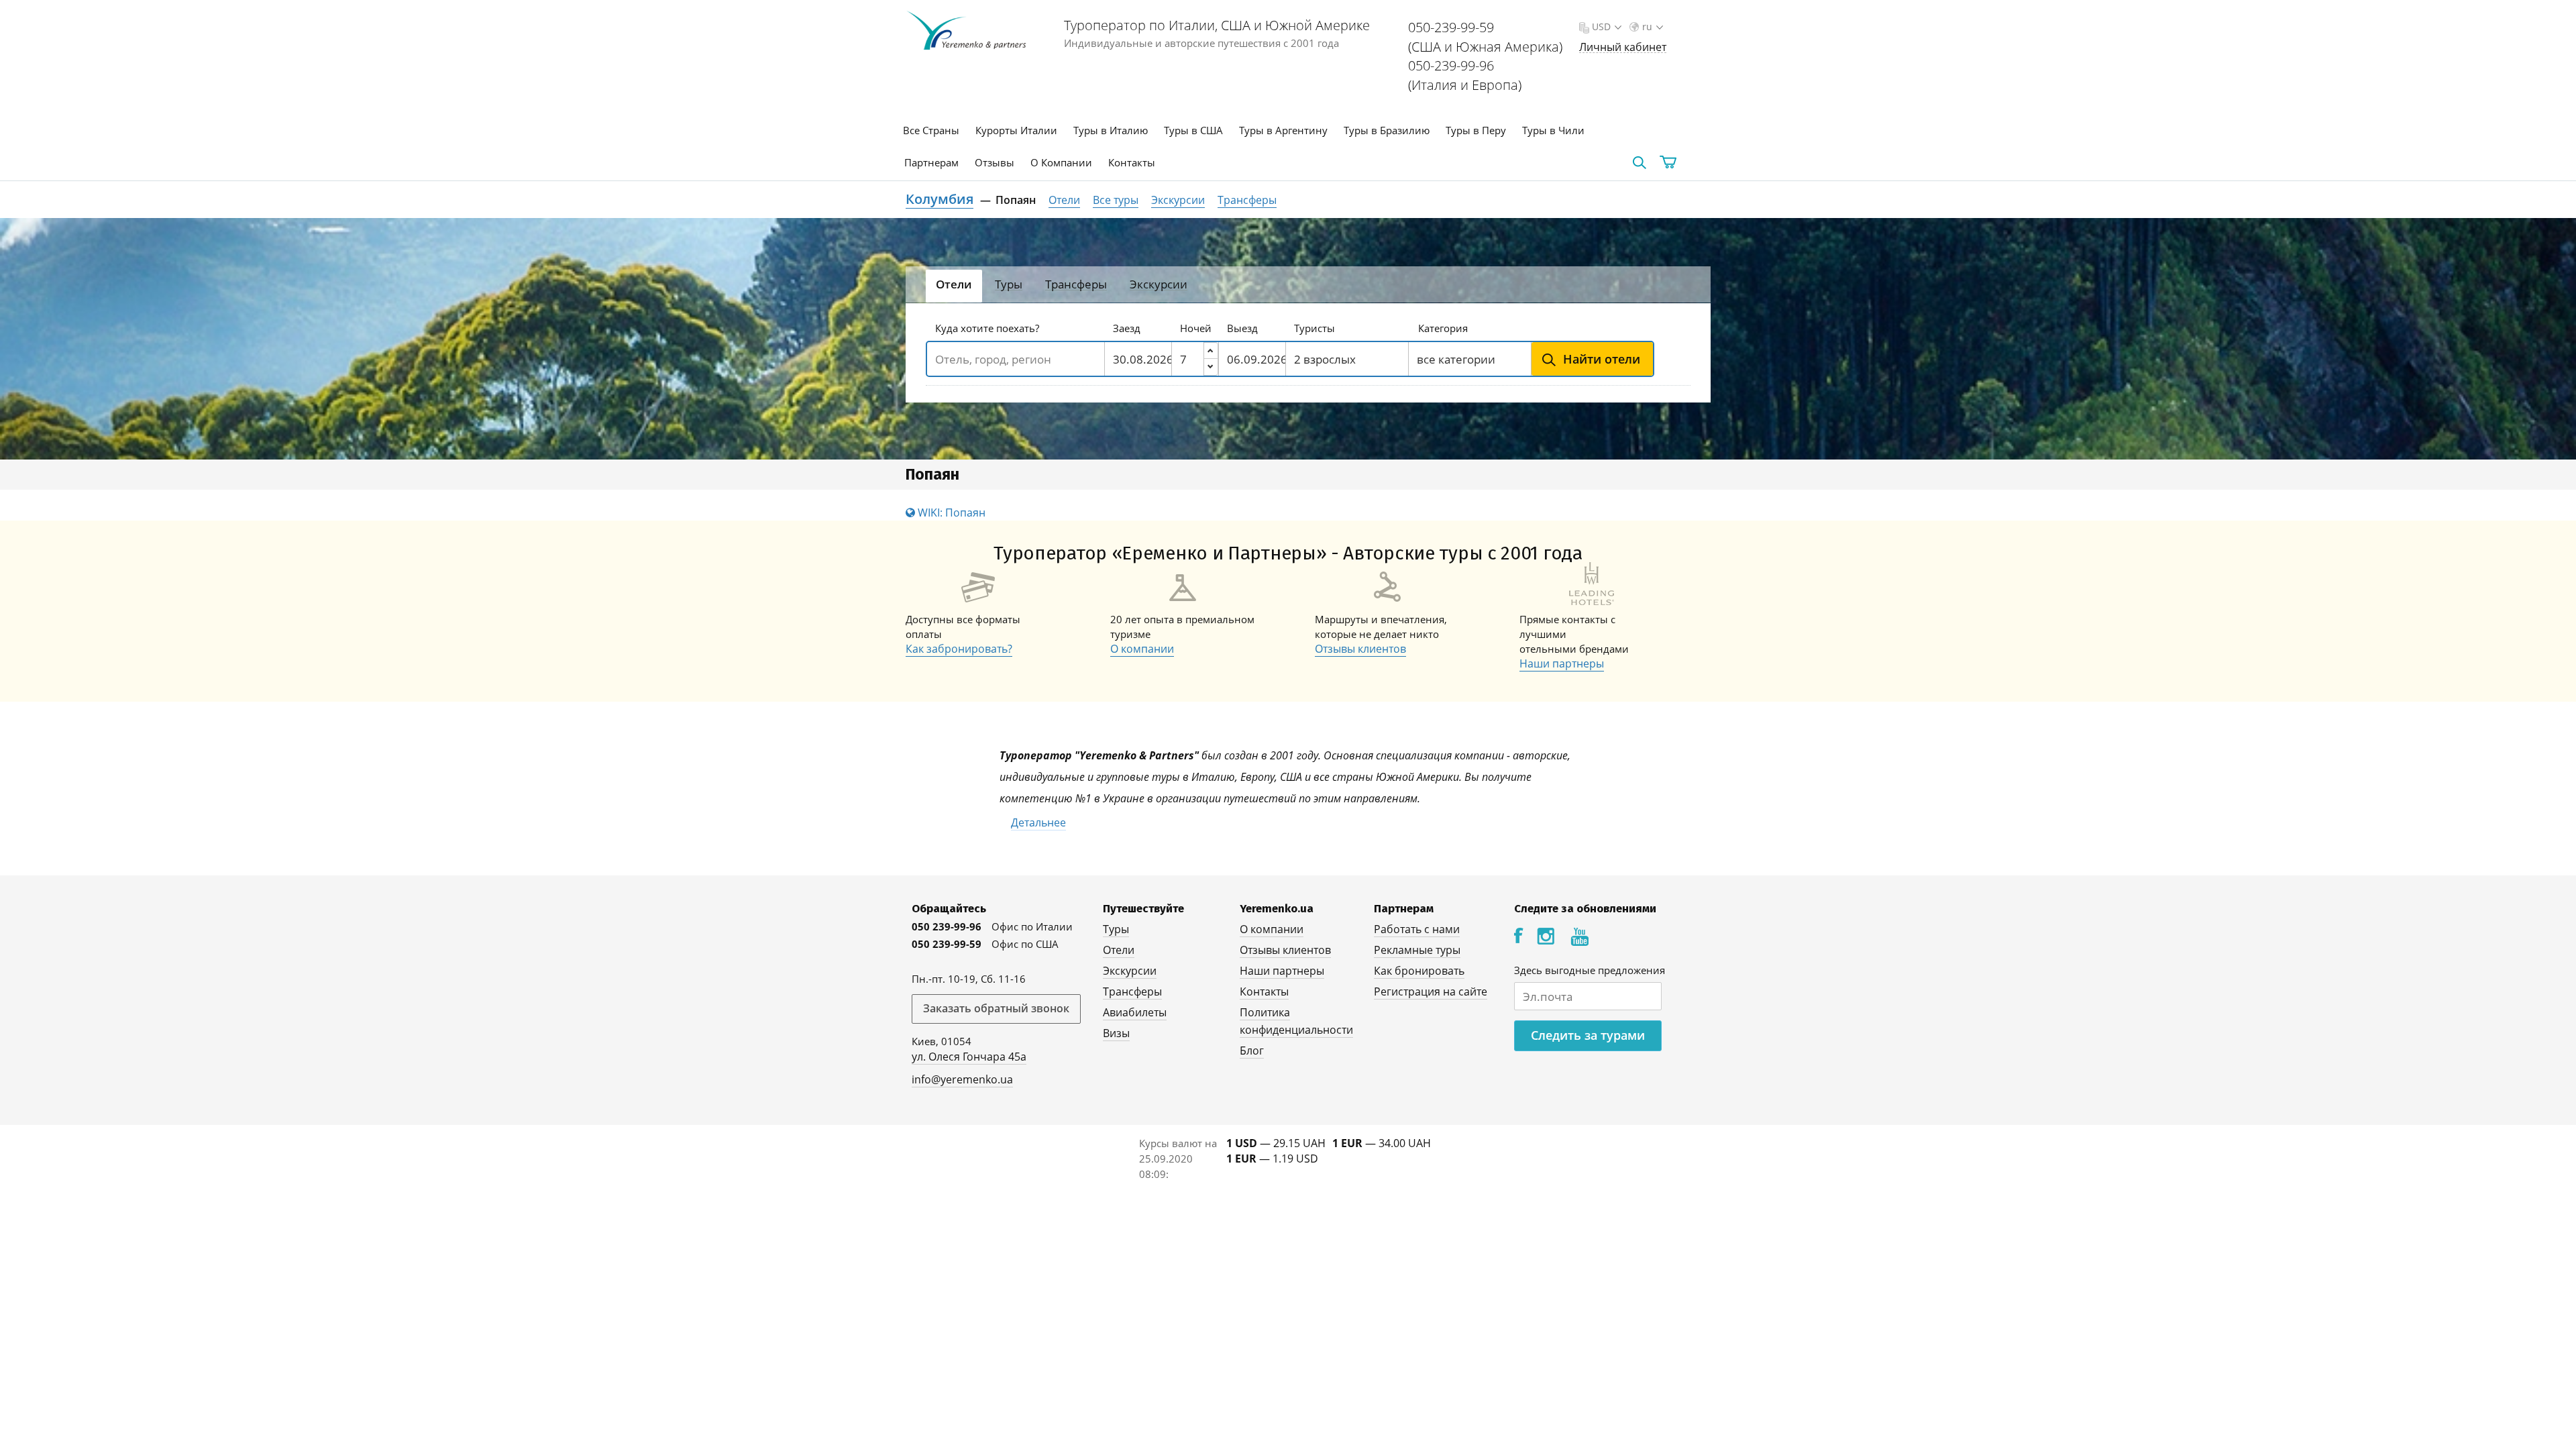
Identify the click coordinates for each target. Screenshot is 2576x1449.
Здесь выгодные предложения (1590, 970)
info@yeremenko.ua (962, 1079)
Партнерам (931, 162)
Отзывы (995, 162)
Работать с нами (1417, 929)
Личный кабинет (1623, 47)
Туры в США (1193, 130)
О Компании (1061, 162)
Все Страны (931, 130)
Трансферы (1247, 200)
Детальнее (1038, 822)
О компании (1142, 649)
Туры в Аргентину (1283, 130)
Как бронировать (1419, 971)
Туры (1116, 929)
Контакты (1132, 162)
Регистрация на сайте (1431, 991)
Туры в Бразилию (1387, 130)
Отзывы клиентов (1360, 649)
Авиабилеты (1135, 1012)
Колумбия (940, 199)
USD (1601, 26)
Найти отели (1602, 359)
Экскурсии (1178, 200)
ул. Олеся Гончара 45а (969, 1057)
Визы (1116, 1033)
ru (1647, 26)
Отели (1064, 200)
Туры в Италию (1111, 130)
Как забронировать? (959, 649)
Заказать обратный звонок (996, 1008)
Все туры (1116, 200)
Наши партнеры (1562, 663)
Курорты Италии (1016, 130)
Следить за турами (1588, 1035)
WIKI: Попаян (950, 513)
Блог (1252, 1051)
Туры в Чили (1553, 130)
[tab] (954, 286)
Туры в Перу (1476, 130)
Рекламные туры (1417, 950)
